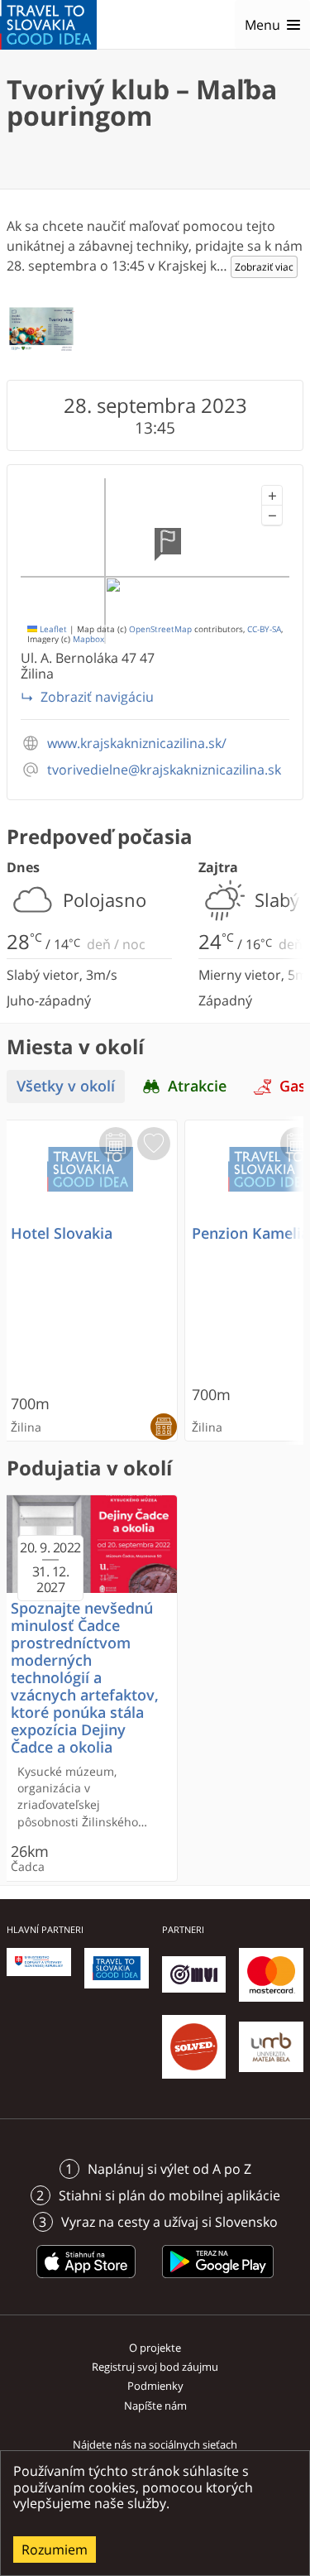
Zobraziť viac (264, 267)
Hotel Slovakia (62, 1233)
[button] (272, 496)
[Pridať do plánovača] (116, 1144)
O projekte (155, 2348)
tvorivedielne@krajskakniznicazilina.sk (164, 770)
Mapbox (88, 639)
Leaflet (52, 629)
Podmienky (155, 2386)
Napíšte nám (155, 2406)
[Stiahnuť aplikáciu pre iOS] (86, 2281)
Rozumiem (55, 2550)
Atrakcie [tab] (197, 1086)
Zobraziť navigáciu (97, 697)
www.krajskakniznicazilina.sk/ (137, 744)
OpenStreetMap (160, 629)
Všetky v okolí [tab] (66, 1086)
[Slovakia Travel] (48, 25)
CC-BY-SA (264, 629)
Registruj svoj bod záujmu (155, 2367)
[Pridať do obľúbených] (154, 1144)
